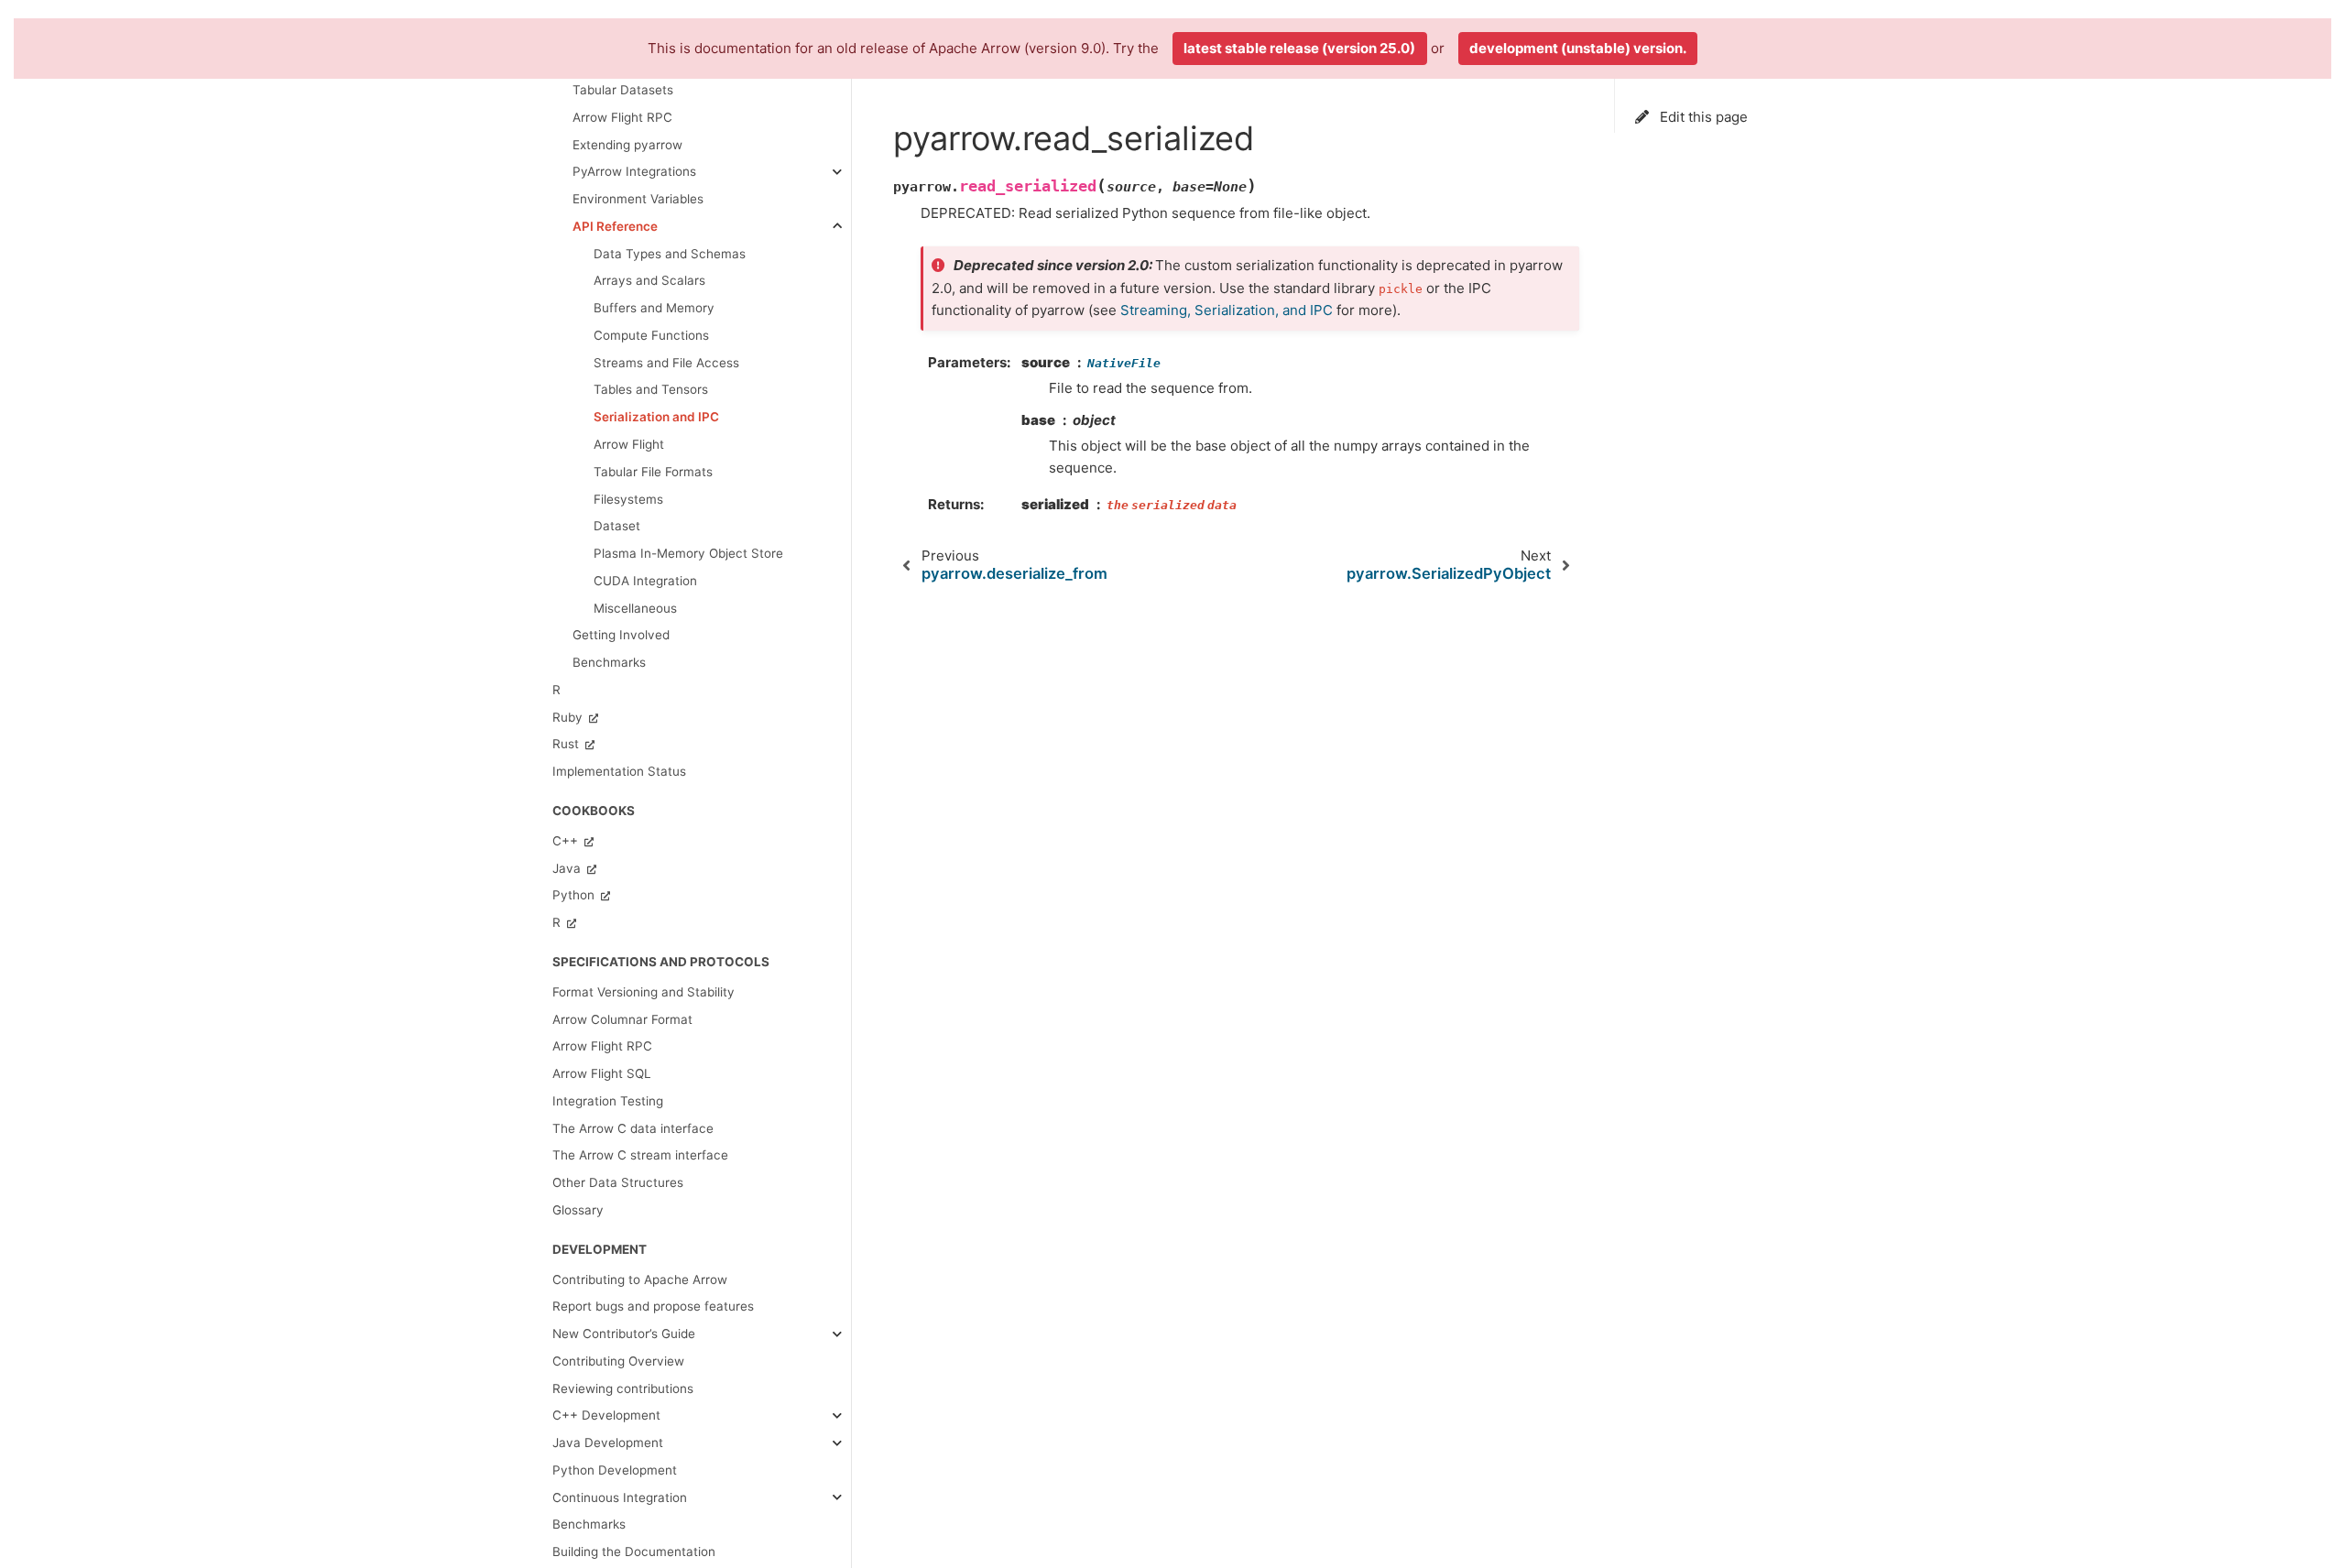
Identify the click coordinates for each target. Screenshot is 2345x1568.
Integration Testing (608, 1101)
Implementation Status (619, 771)
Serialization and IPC (656, 417)
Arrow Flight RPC (622, 117)
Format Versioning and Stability (644, 992)
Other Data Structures (618, 1182)
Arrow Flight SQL (602, 1073)
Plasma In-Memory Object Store (688, 553)
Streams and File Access (666, 362)
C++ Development (606, 1415)
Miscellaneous (635, 607)
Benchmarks (609, 662)
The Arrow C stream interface (640, 1155)
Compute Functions (651, 335)
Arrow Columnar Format (622, 1018)
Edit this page (1702, 117)
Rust (567, 744)
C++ (567, 841)
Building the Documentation (634, 1552)
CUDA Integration (645, 581)
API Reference (615, 226)
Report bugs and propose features (653, 1306)
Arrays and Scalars (649, 280)
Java (568, 867)
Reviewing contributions (623, 1388)
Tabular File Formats (653, 472)
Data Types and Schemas (670, 253)
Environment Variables (638, 199)
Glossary (578, 1210)
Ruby (569, 716)
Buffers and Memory (654, 308)
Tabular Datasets (623, 90)
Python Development (615, 1470)
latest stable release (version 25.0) (1299, 48)
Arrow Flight (629, 444)
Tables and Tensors (651, 389)
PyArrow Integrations (634, 171)
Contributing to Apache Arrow (640, 1279)
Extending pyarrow (627, 144)
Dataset (617, 526)
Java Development (608, 1443)
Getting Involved (621, 635)
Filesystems (628, 498)
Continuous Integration (620, 1497)
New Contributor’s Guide (624, 1334)
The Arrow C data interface (633, 1127)
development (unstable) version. (1578, 48)
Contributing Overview (618, 1361)
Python (575, 895)
